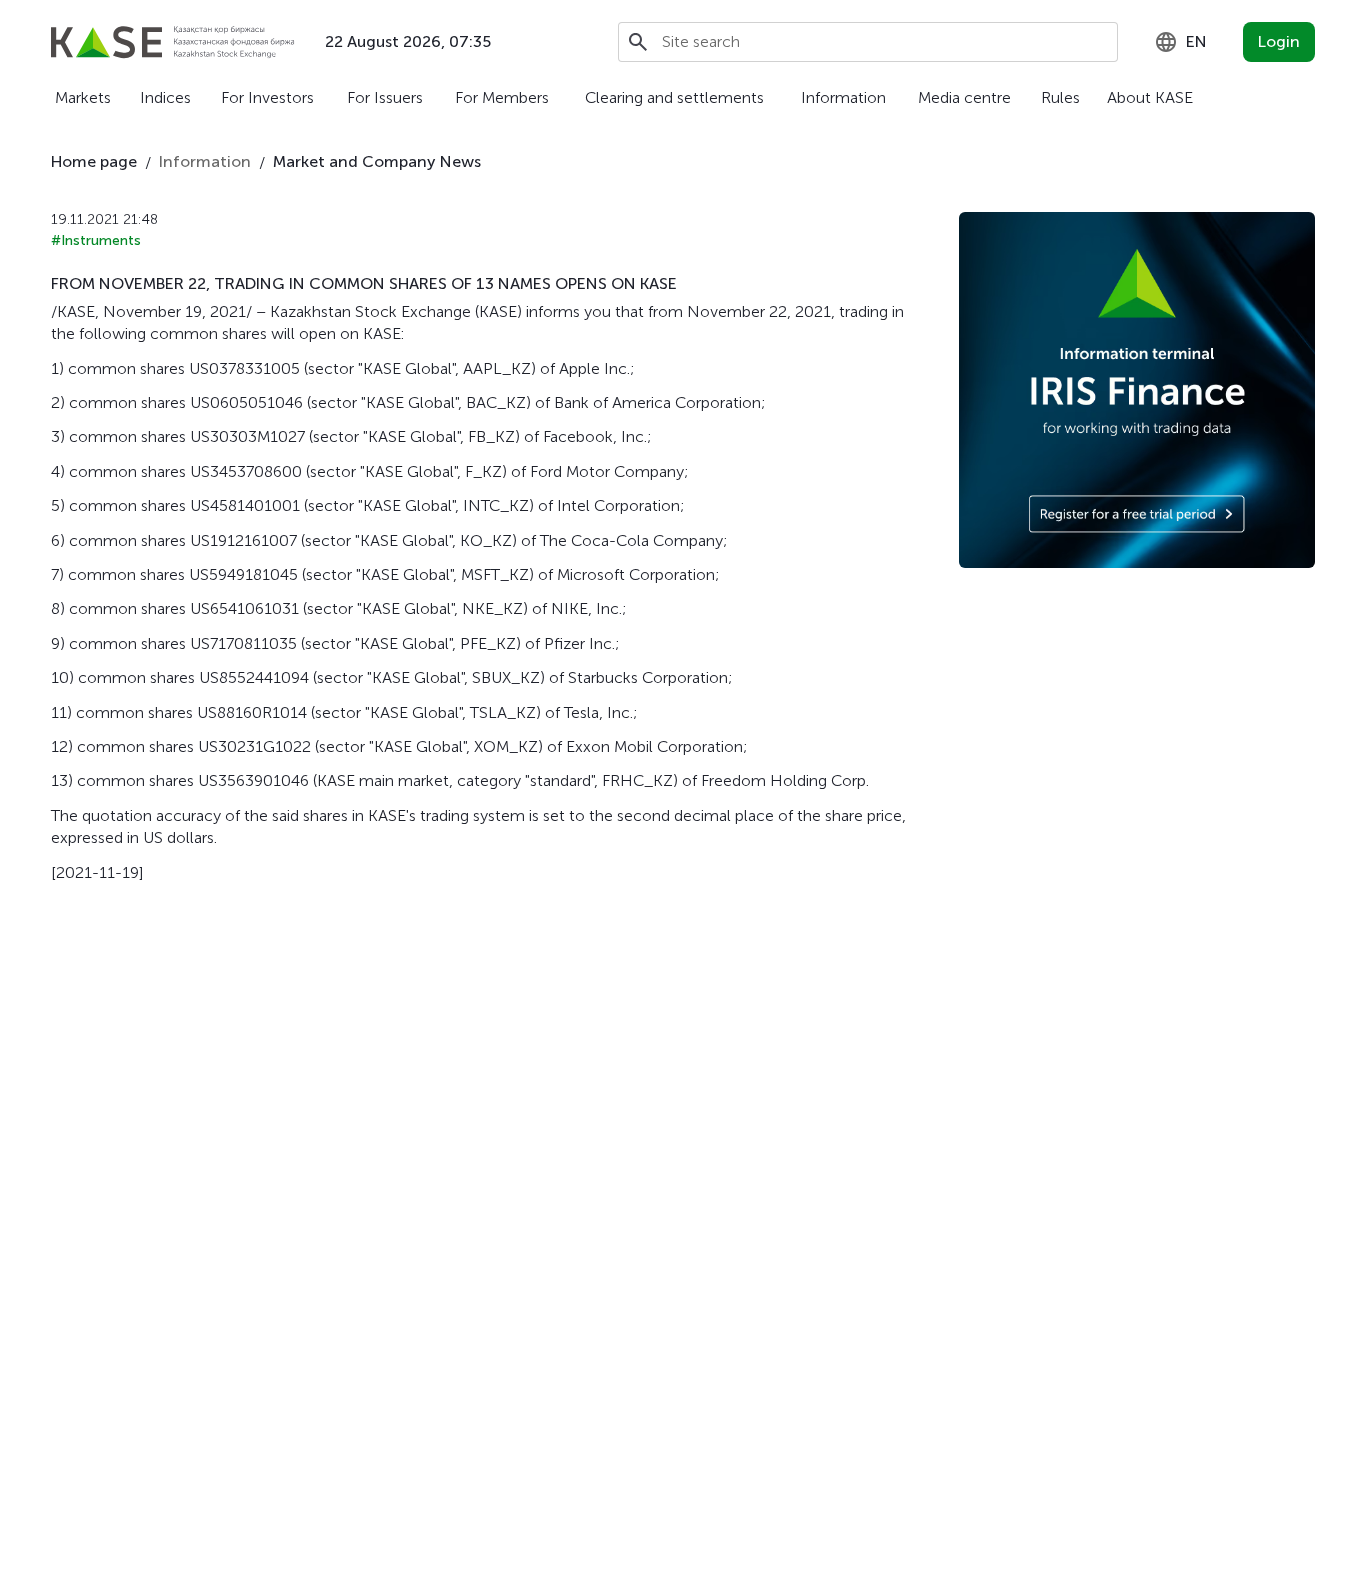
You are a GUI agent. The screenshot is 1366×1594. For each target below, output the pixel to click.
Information (843, 97)
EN (1196, 41)
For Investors (267, 97)
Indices (165, 97)
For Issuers (385, 97)
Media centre (964, 97)
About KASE (1150, 97)
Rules (1060, 97)
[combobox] (1180, 42)
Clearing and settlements (674, 97)
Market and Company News (377, 161)
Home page (94, 161)
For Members (502, 97)
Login (1279, 41)
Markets (83, 97)
